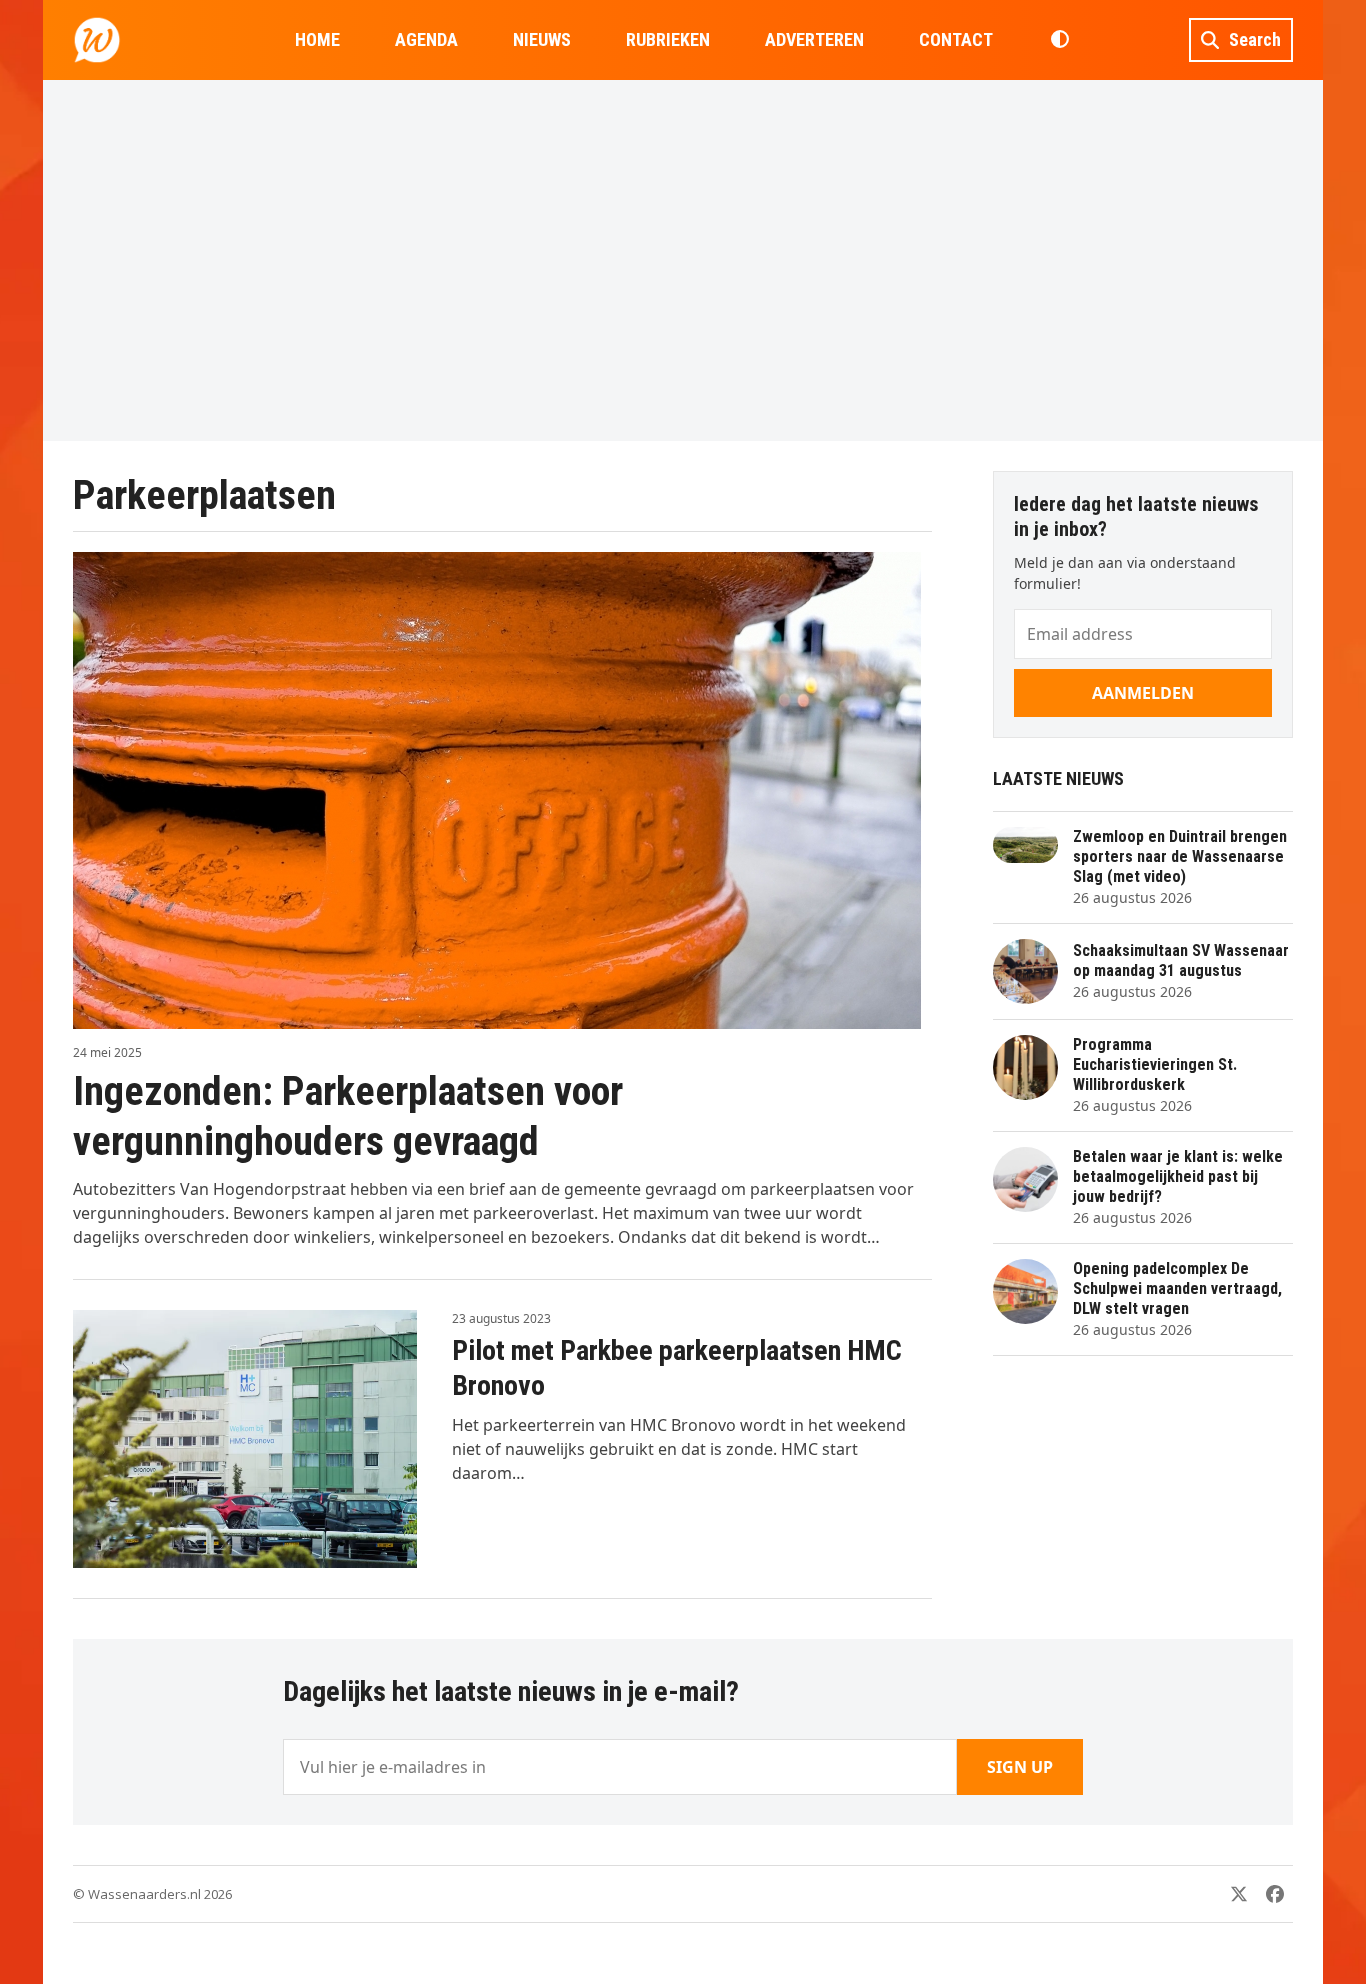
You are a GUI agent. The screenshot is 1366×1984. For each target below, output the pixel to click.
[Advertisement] (683, 260)
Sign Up (1020, 1767)
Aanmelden (1143, 693)
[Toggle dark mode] (1059, 40)
